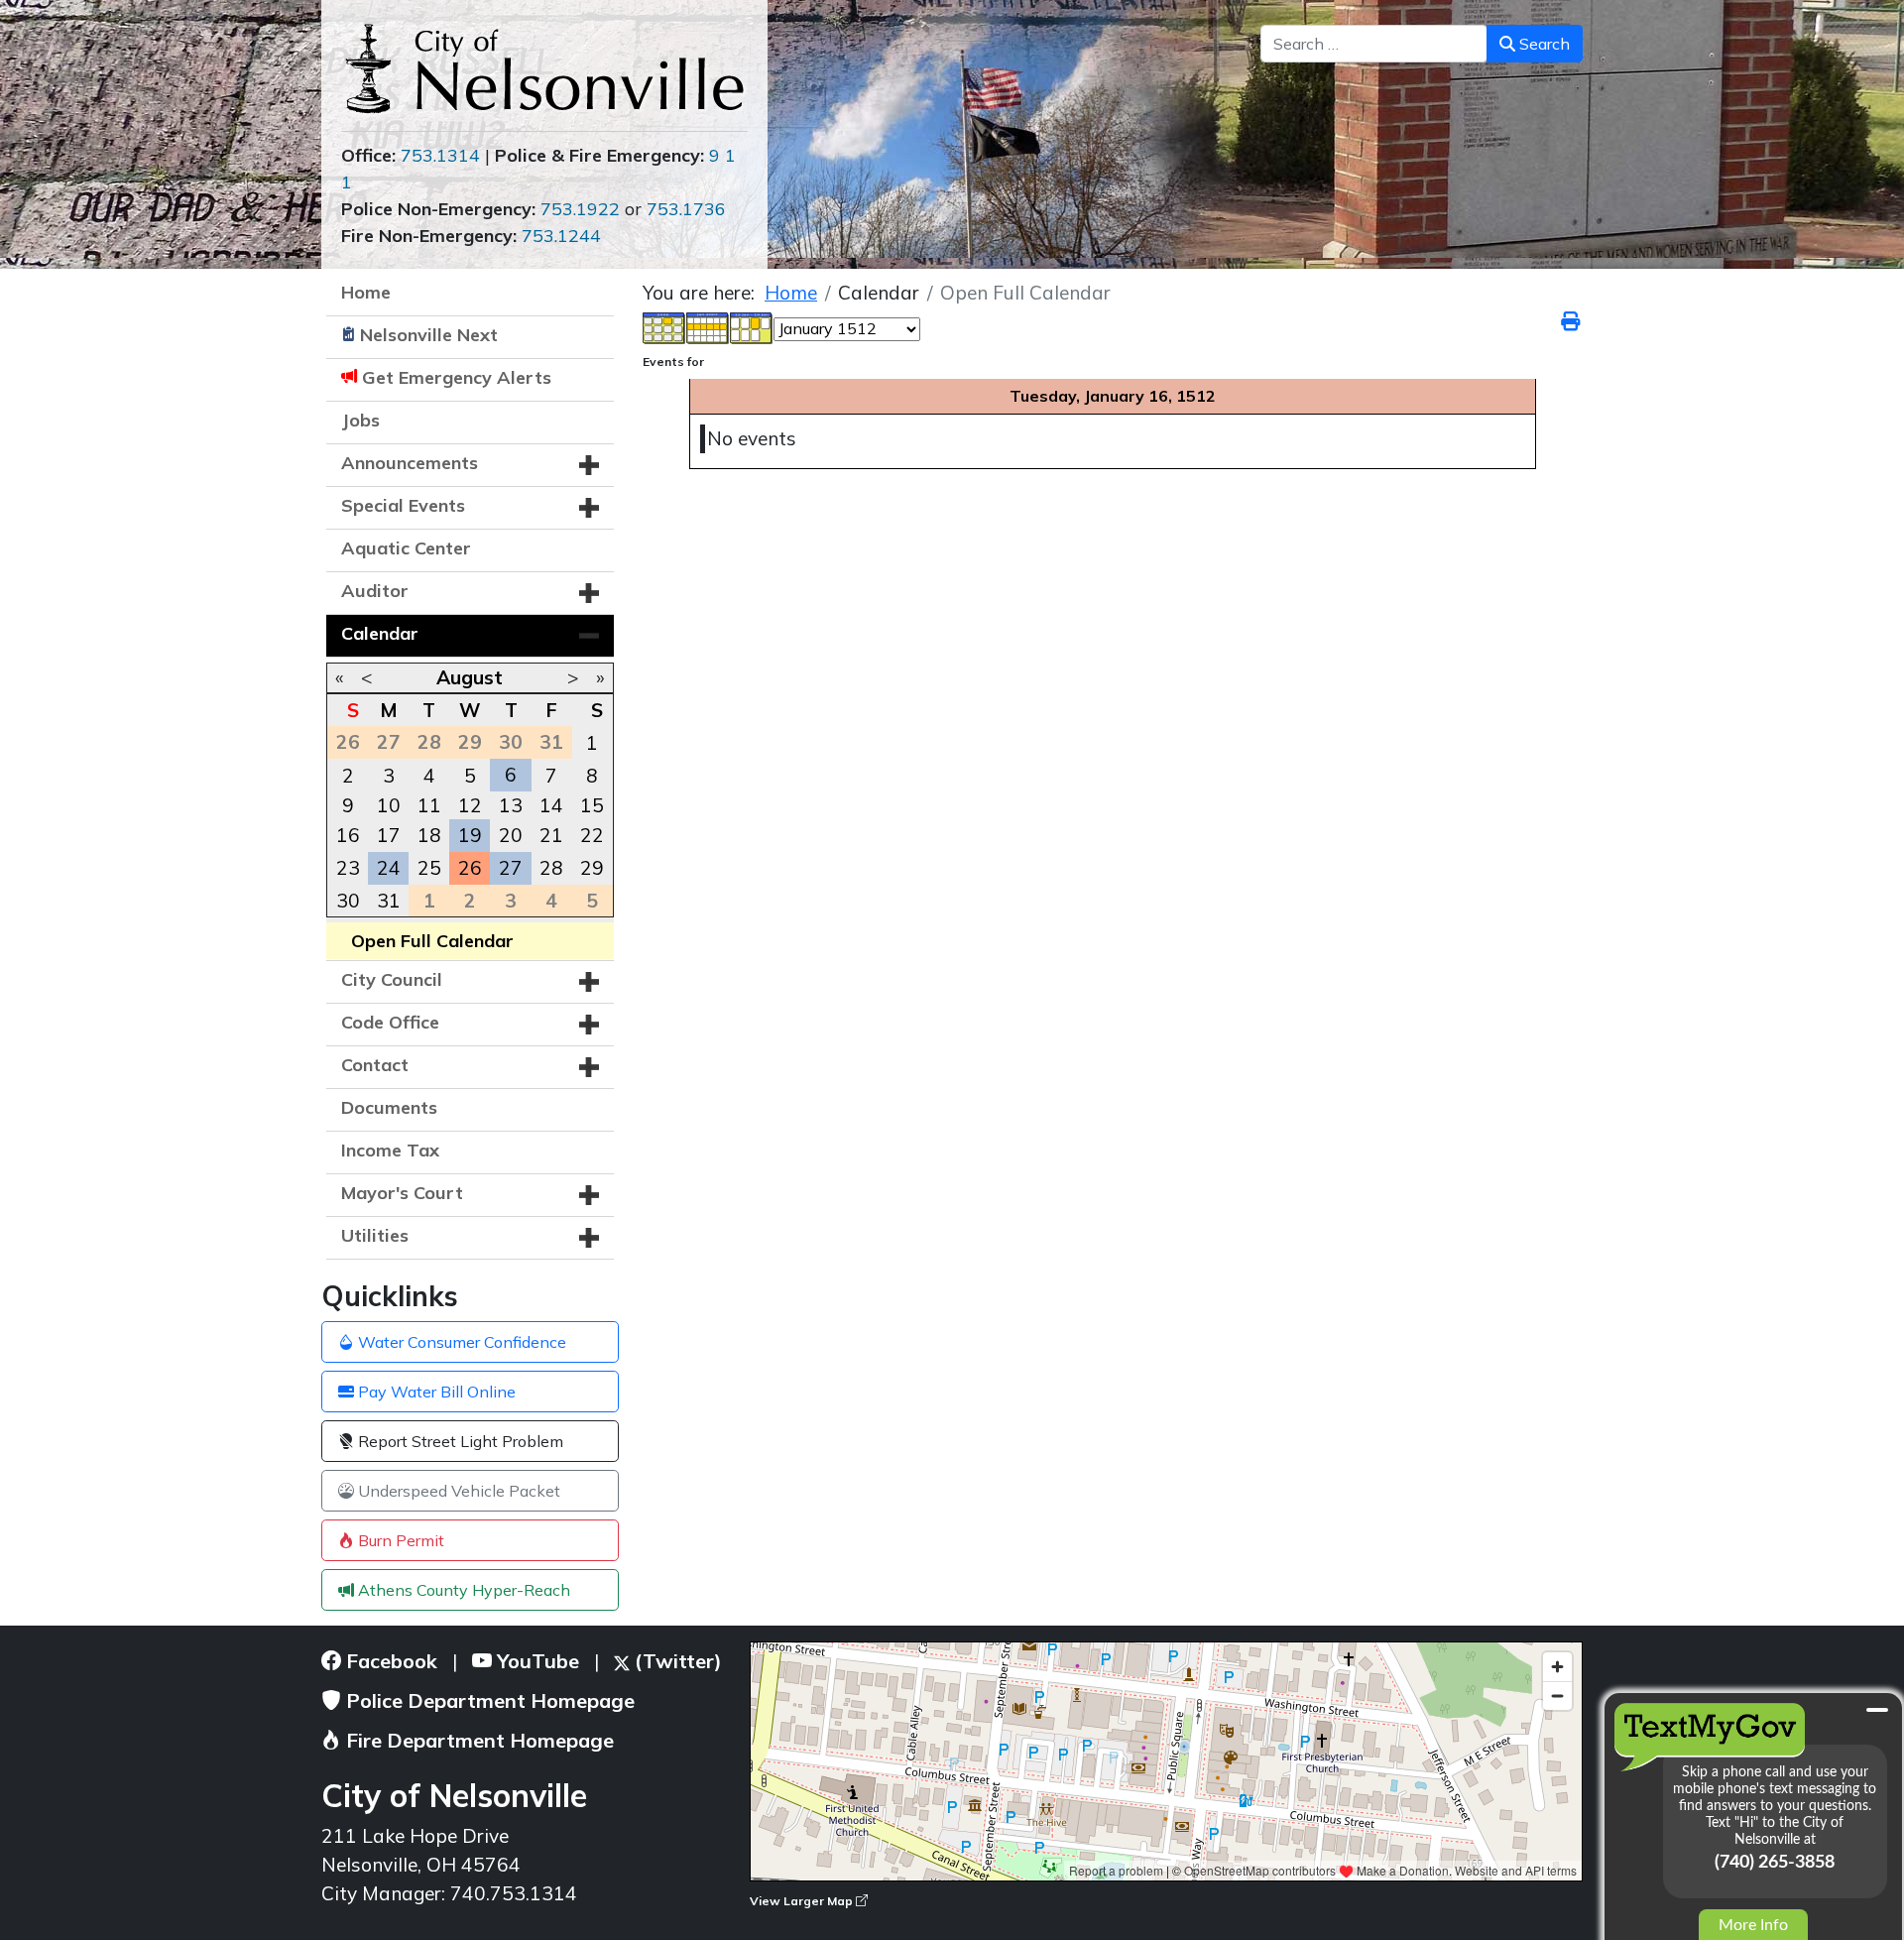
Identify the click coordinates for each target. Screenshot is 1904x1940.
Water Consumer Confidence (460, 1342)
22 (592, 835)
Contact (375, 1065)
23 (348, 868)
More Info (1753, 1925)
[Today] (752, 326)
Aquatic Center (406, 548)
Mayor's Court (402, 1193)
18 (429, 835)
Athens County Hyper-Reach (462, 1590)
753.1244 (561, 236)
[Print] (1572, 321)
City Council (392, 979)
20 (511, 835)
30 (348, 901)
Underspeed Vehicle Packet (457, 1491)
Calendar (380, 633)
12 (470, 805)
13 (511, 805)
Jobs (360, 420)
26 (470, 868)
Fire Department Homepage (477, 1740)
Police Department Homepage (488, 1700)
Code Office (390, 1022)
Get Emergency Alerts (457, 377)
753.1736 (686, 209)
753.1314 (440, 155)
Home (366, 292)
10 (389, 805)
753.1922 (580, 209)
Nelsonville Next (429, 335)
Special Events (403, 505)
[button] (589, 465)
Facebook (389, 1661)
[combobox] (1374, 44)
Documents (389, 1107)
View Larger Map (803, 1901)
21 (551, 835)
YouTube (535, 1661)
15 (592, 805)
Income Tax (390, 1150)
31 (389, 901)
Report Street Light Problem (459, 1441)
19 (470, 835)
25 (429, 868)
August (470, 677)
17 (389, 835)
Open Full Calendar (432, 941)
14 (551, 805)
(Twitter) (676, 1661)
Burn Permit (399, 1540)
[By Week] (708, 326)
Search (1543, 44)
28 (551, 868)
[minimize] (1877, 1710)
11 (429, 805)
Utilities (375, 1235)
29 (592, 868)
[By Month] (664, 326)
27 (511, 868)
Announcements (410, 463)
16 (348, 835)
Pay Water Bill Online (435, 1392)
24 (389, 868)
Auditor (375, 591)
